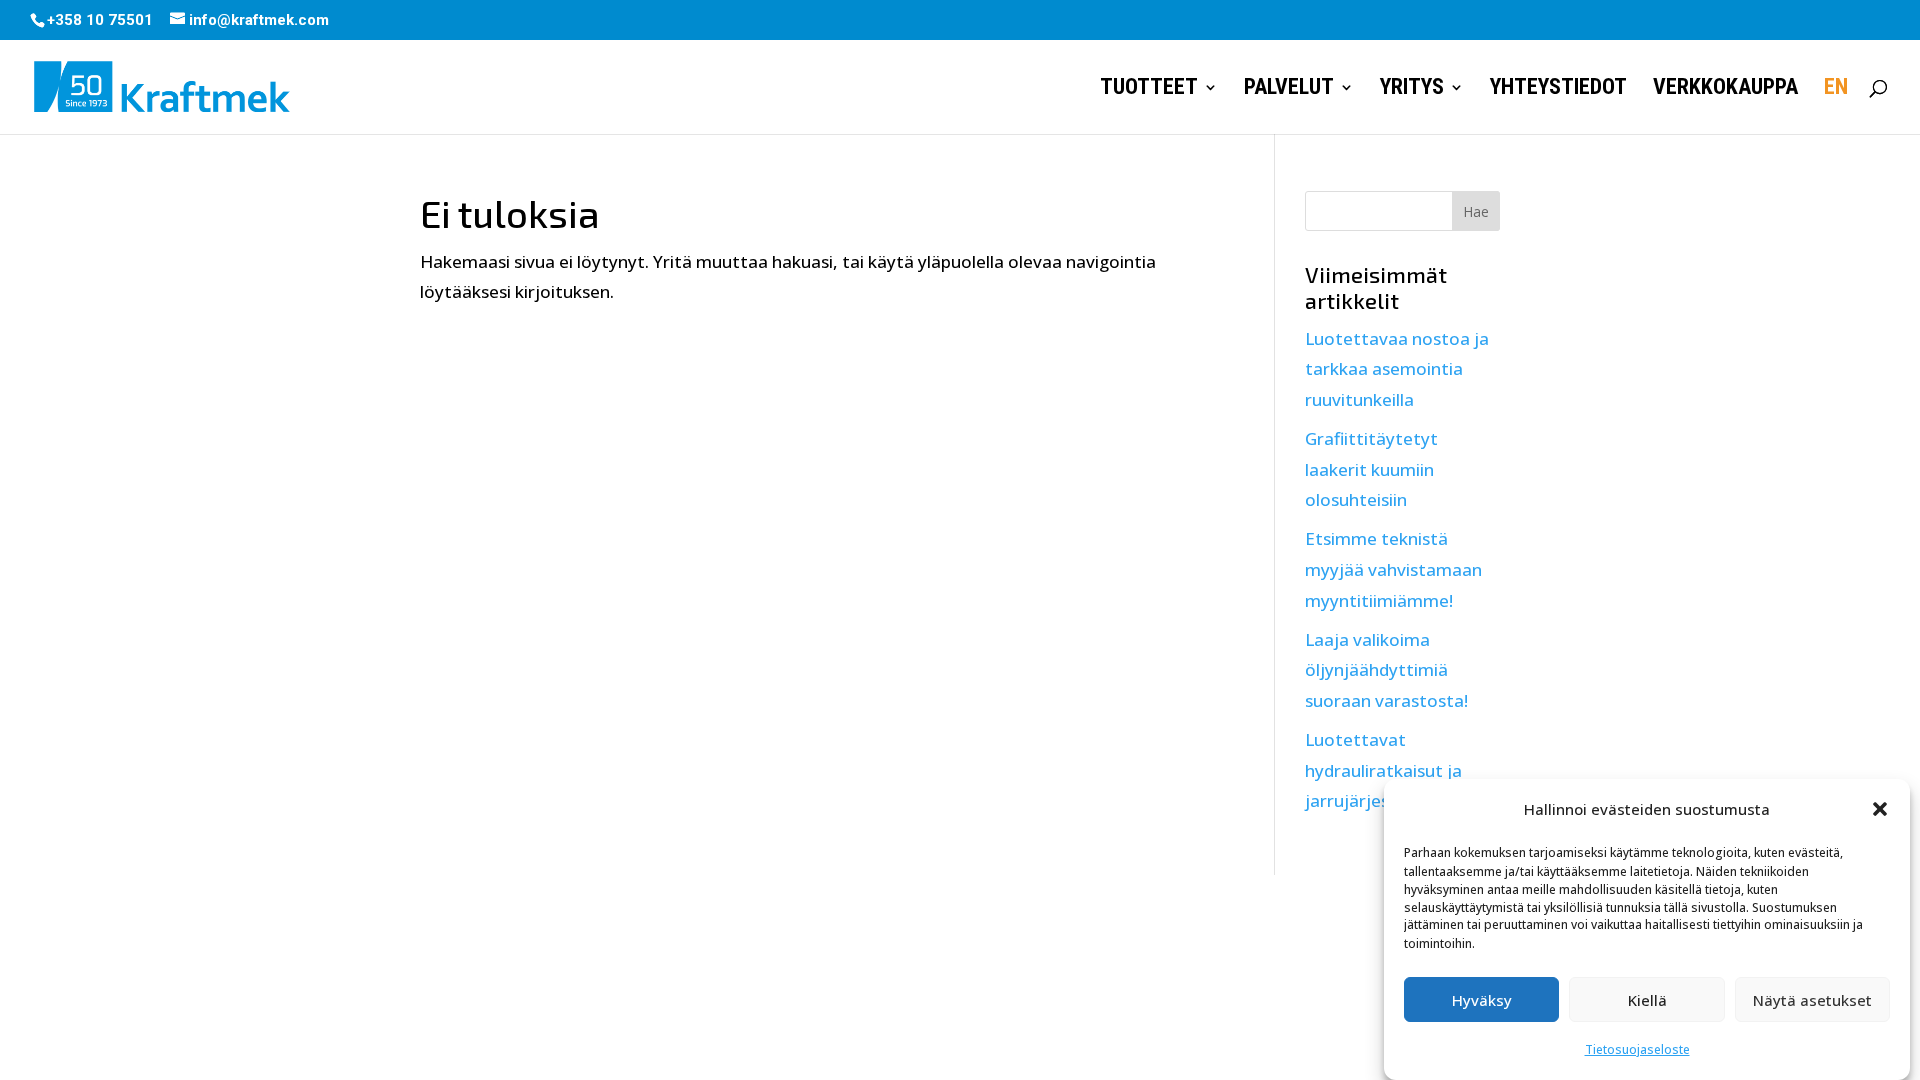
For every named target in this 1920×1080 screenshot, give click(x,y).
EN (1836, 89)
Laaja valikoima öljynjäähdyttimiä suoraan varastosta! (1386, 670)
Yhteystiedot (1558, 89)
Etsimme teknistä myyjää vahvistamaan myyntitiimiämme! (1393, 569)
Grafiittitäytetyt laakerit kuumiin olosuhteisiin (1371, 469)
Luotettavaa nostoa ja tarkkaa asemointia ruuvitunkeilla (1397, 369)
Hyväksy (1482, 1000)
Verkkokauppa (1725, 89)
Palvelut (1289, 89)
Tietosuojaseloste (1637, 1048)
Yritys (1412, 89)
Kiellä (1647, 1000)
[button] (1880, 809)
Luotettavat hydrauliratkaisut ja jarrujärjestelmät (1383, 770)
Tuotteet (1149, 89)
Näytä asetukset (1812, 1000)
